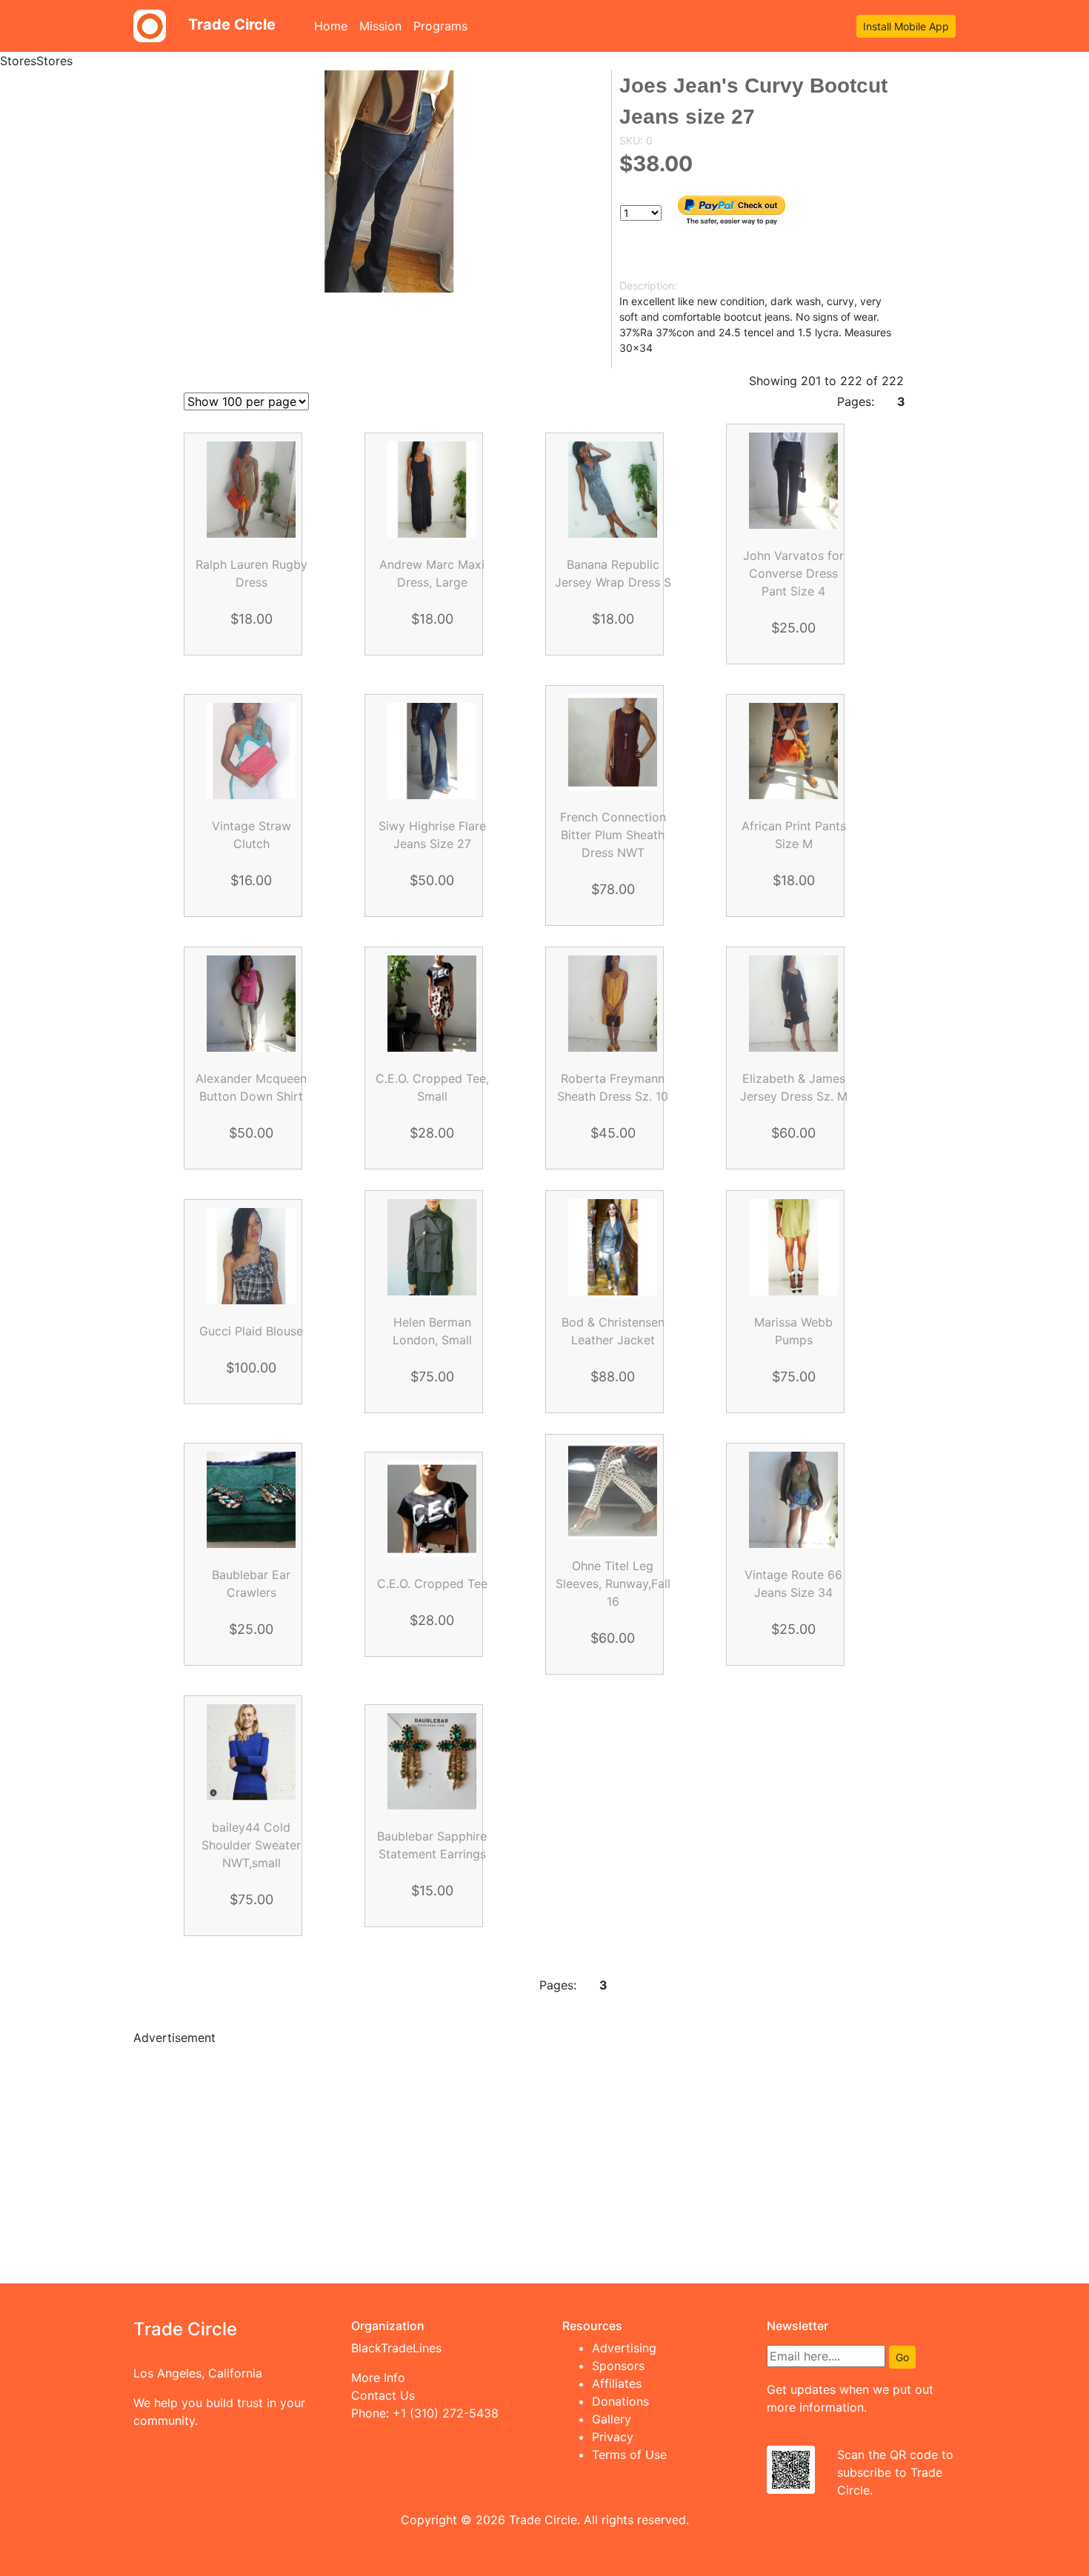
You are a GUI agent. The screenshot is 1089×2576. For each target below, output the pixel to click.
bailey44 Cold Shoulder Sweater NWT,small (251, 1845)
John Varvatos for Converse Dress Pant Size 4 (793, 573)
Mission (380, 26)
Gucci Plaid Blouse (251, 1331)
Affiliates (617, 2383)
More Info (378, 2378)
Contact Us (383, 2395)
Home (334, 26)
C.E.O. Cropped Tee (432, 1584)
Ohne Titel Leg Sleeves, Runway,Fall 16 (613, 1584)
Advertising (624, 2348)
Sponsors (618, 2366)
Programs (440, 26)
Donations (620, 2401)
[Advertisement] (544, 2162)
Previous (297, 1985)
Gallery (612, 2419)
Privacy (613, 2437)
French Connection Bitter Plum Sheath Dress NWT (613, 835)
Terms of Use (629, 2455)
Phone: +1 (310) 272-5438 (425, 2413)
